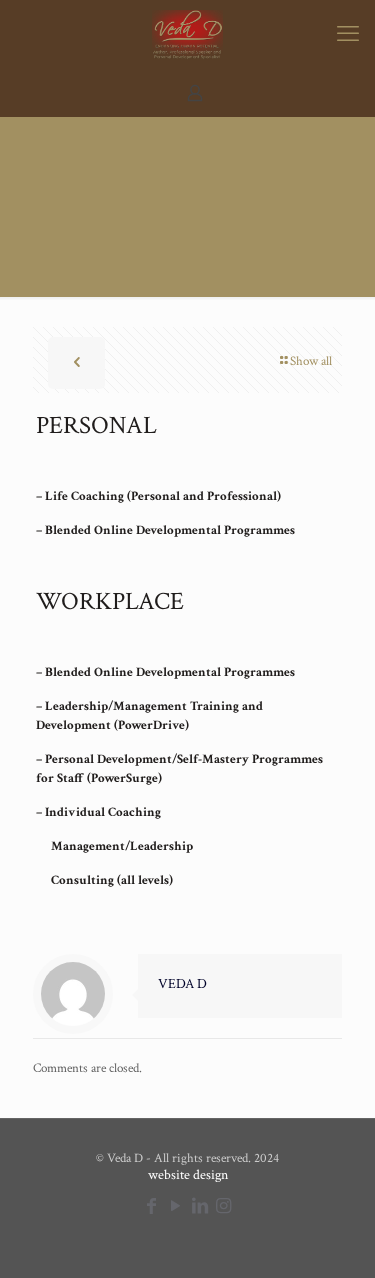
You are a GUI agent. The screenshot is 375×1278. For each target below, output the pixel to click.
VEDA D (182, 983)
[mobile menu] (348, 35)
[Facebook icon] (152, 1206)
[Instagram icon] (224, 1206)
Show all (311, 361)
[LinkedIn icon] (200, 1206)
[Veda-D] (187, 35)
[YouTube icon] (176, 1206)
